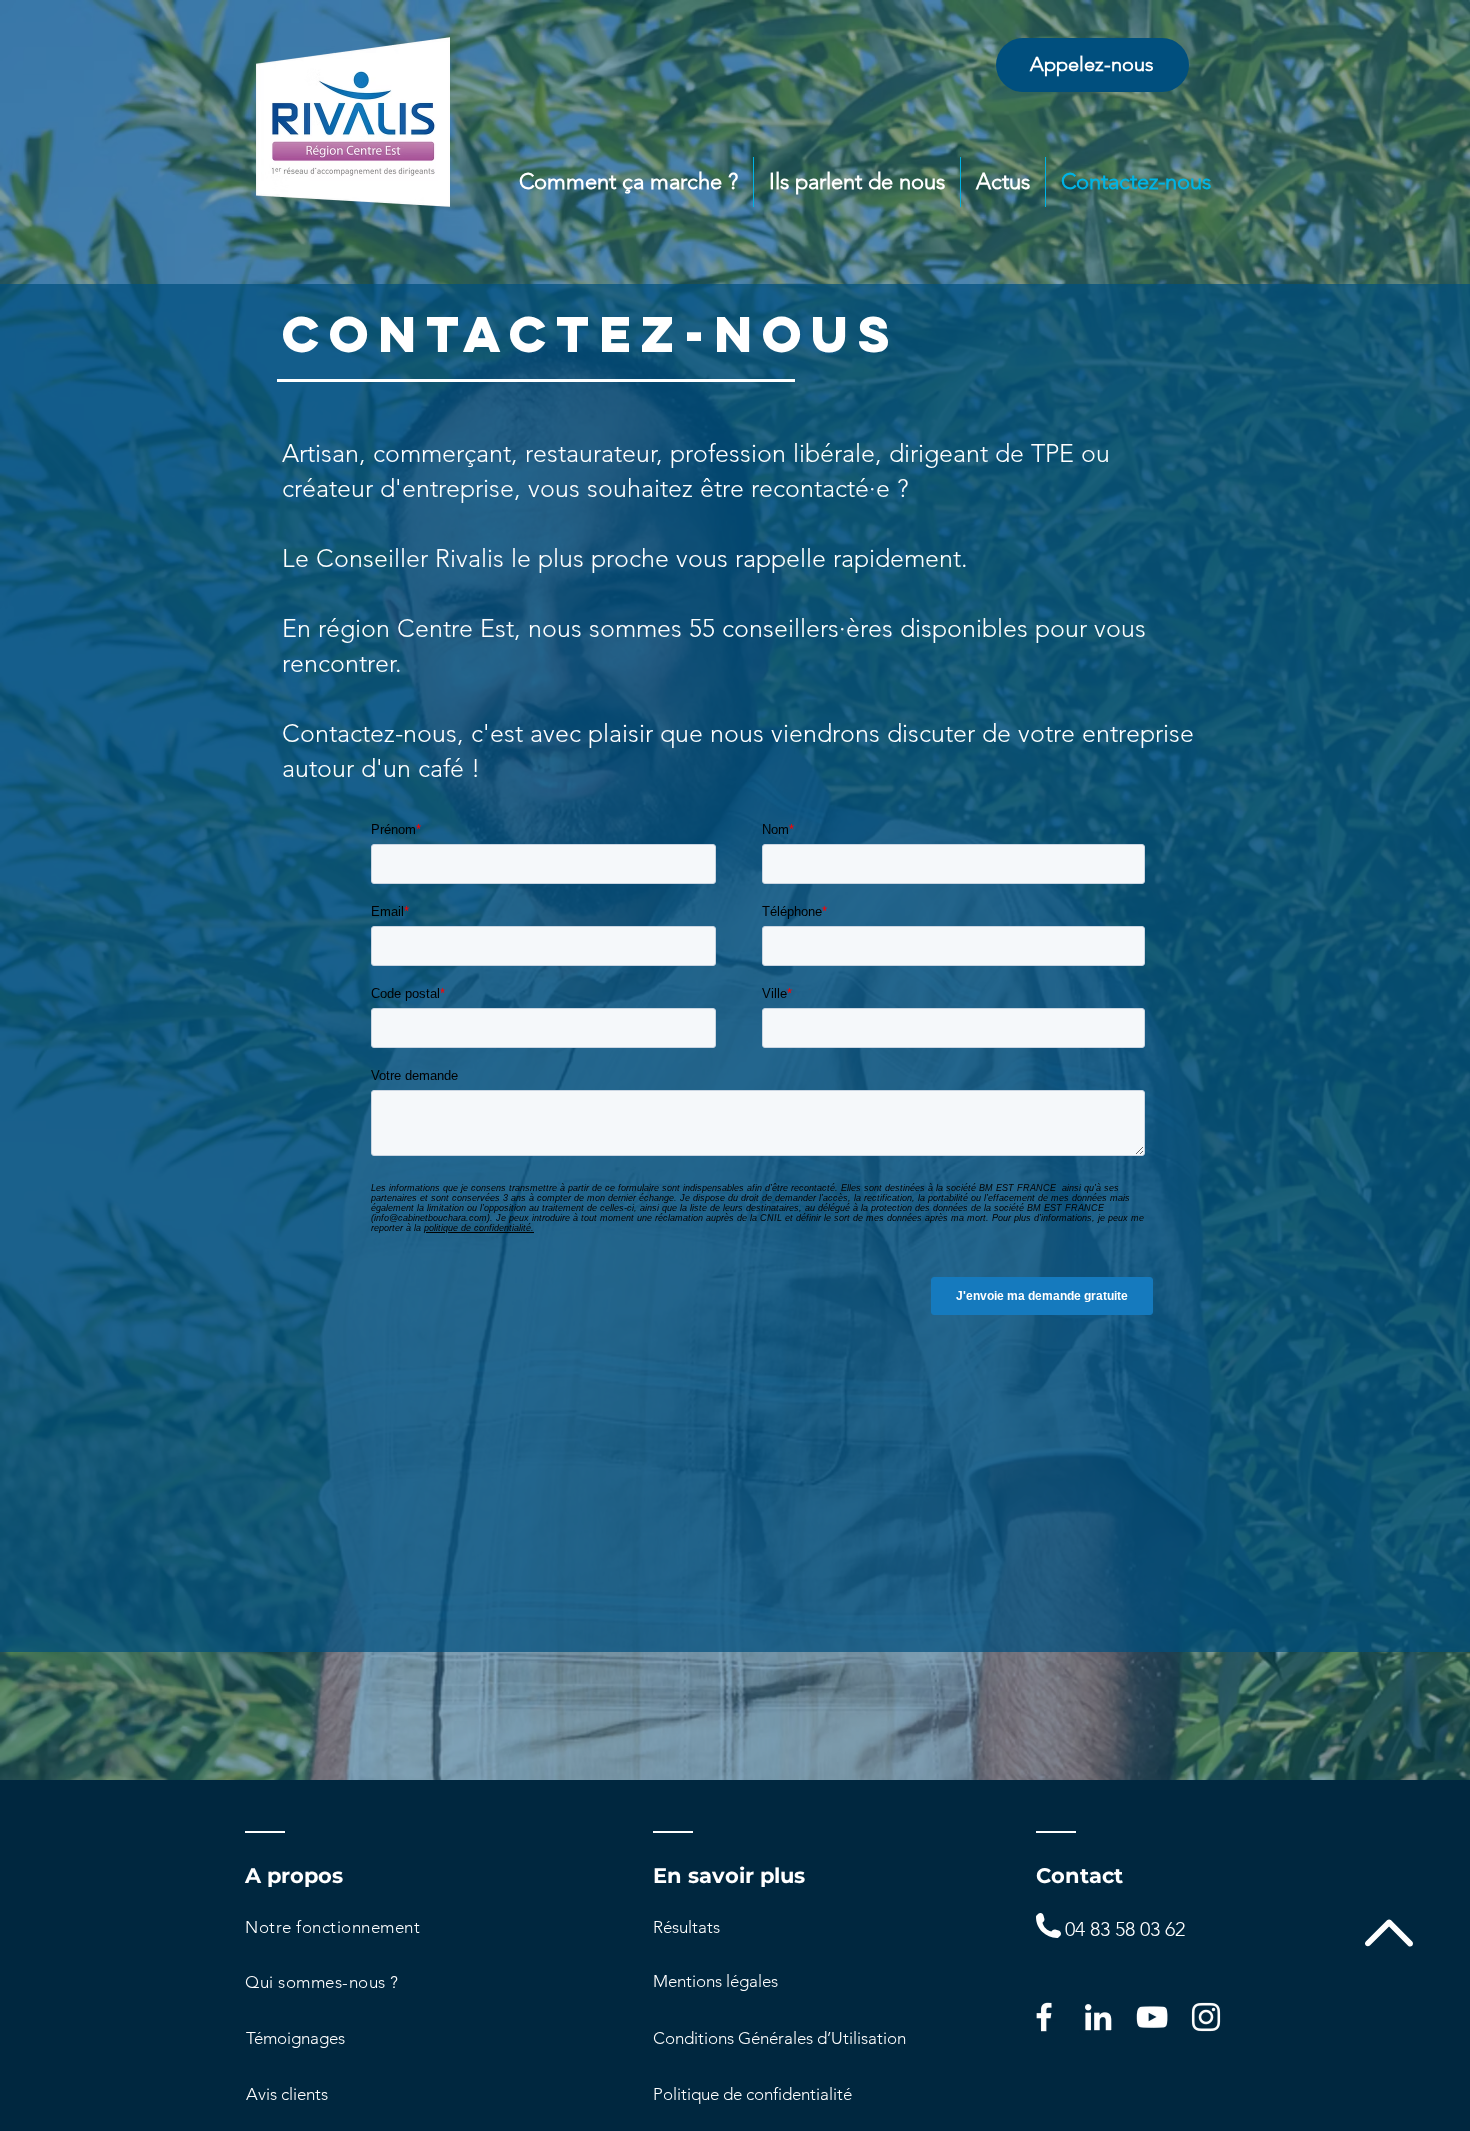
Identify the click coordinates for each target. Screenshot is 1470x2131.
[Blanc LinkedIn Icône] (1098, 2017)
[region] (1092, 65)
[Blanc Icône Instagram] (1206, 2017)
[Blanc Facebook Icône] (1044, 2017)
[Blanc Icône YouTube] (1152, 2017)
